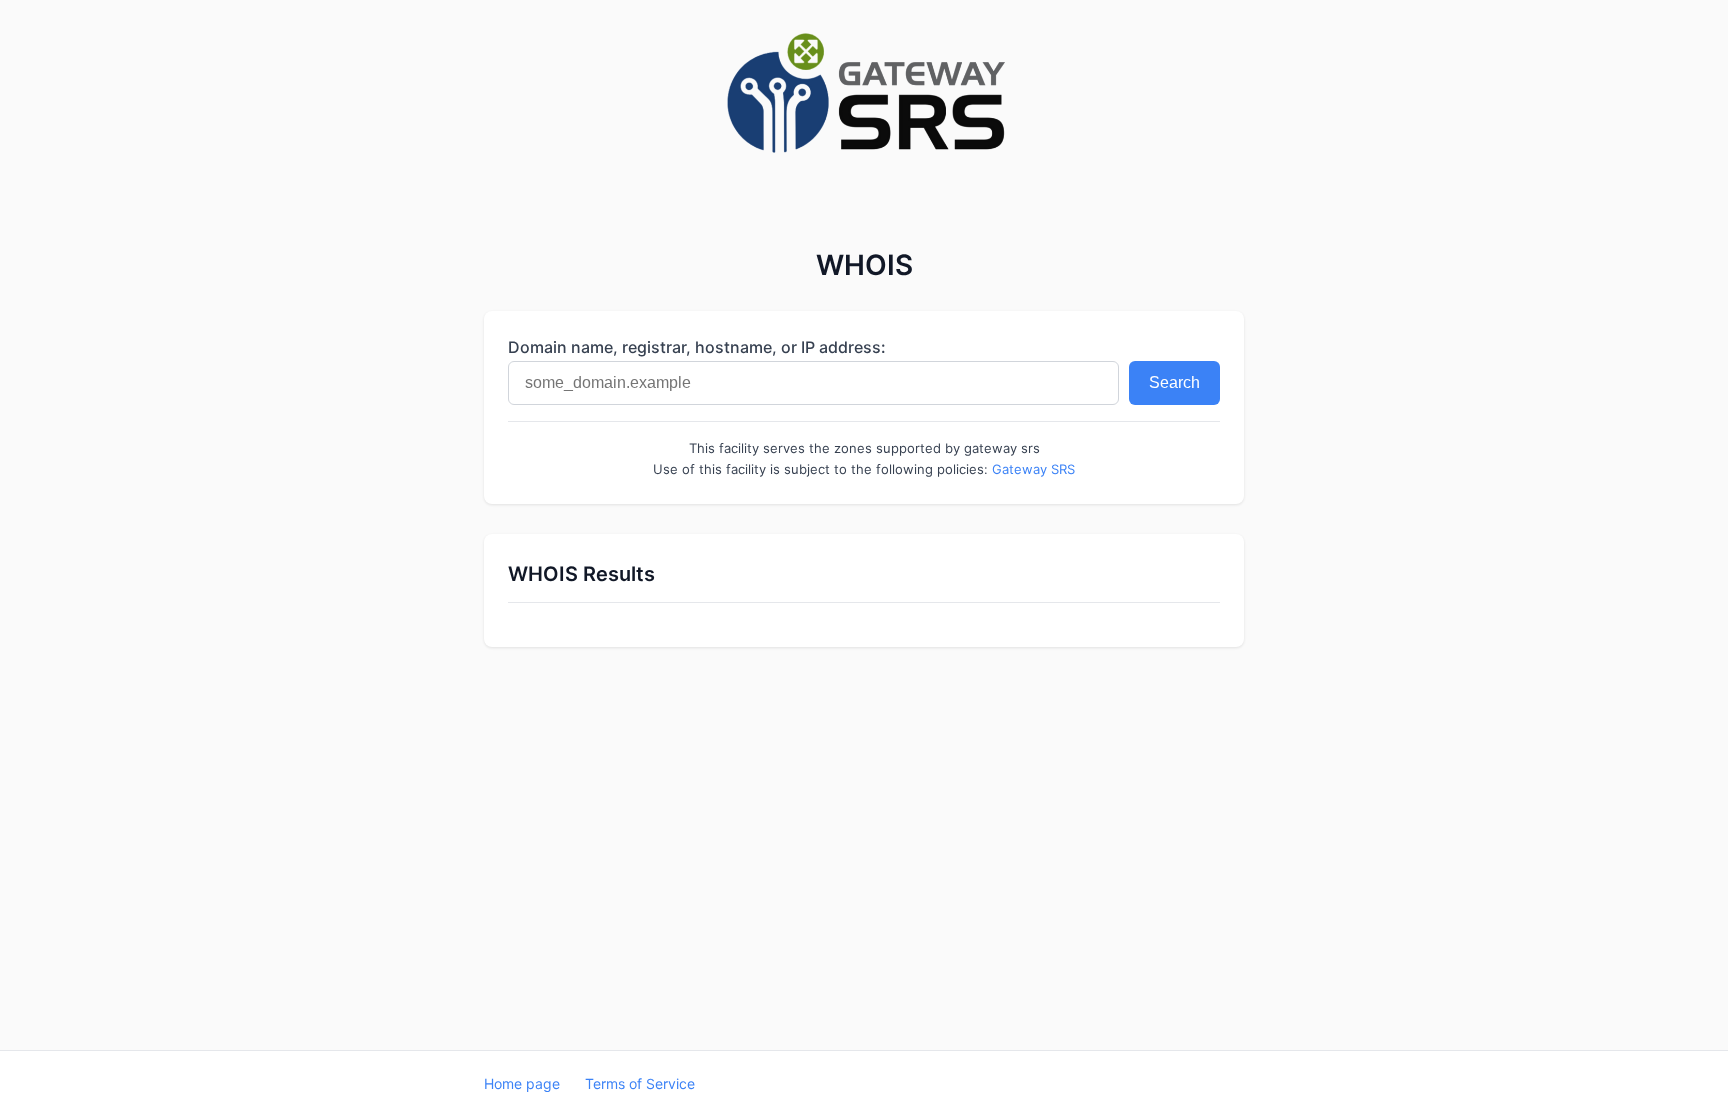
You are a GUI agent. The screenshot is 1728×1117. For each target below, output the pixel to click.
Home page (522, 1083)
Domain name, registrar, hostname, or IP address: (697, 347)
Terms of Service (640, 1083)
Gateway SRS (1033, 469)
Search (1174, 382)
